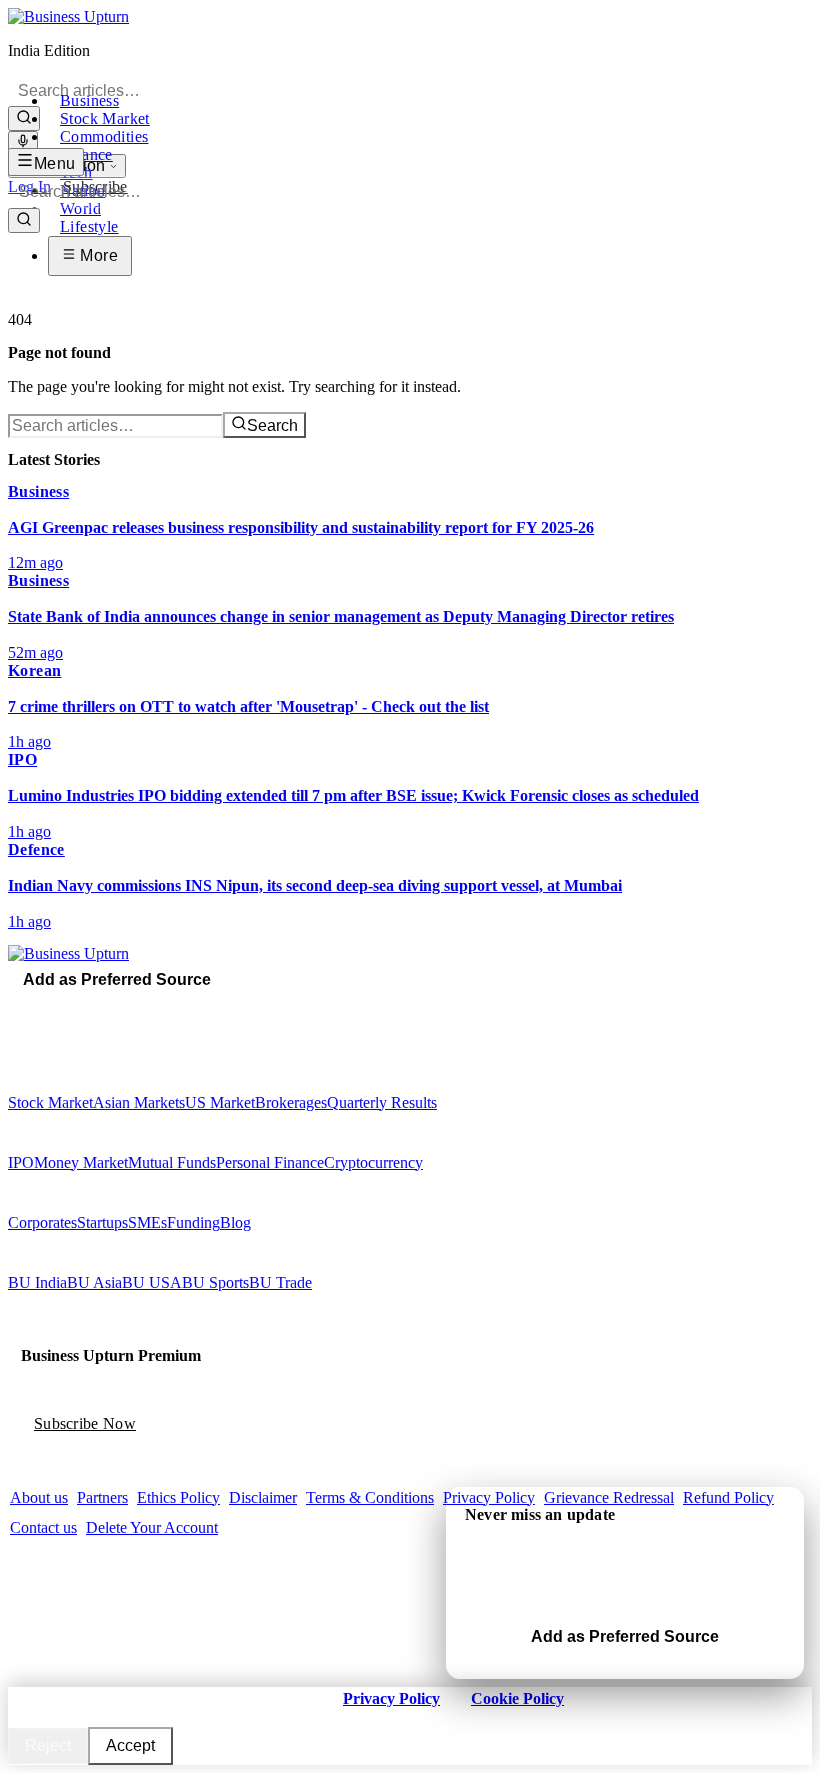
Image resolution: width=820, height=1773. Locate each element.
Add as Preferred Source (117, 979)
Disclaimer (263, 1497)
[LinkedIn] (71, 1007)
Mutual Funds (172, 1162)
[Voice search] (23, 142)
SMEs (147, 1222)
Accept (130, 1745)
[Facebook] (15, 1007)
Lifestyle (89, 226)
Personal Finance (270, 1162)
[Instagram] (43, 1007)
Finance (86, 154)
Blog (235, 1222)
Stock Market (105, 118)
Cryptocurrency (373, 1162)
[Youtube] (57, 1007)
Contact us (43, 1527)
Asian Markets (139, 1102)
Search (272, 425)
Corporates (42, 1222)
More (97, 255)
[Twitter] (29, 1007)
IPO (21, 1162)
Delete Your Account (152, 1527)
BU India (37, 1282)
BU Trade (280, 1282)
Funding (193, 1222)
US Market (220, 1102)
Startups (102, 1222)
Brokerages (291, 1102)
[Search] (24, 118)
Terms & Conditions (370, 1497)
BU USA (152, 1282)
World (80, 208)
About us (39, 1497)
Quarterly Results (382, 1102)
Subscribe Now (85, 1423)
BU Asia (94, 1282)
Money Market (81, 1162)
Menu (55, 163)
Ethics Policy (178, 1497)
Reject (48, 1745)
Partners (102, 1497)
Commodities (104, 136)
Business (89, 100)
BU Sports (215, 1282)
